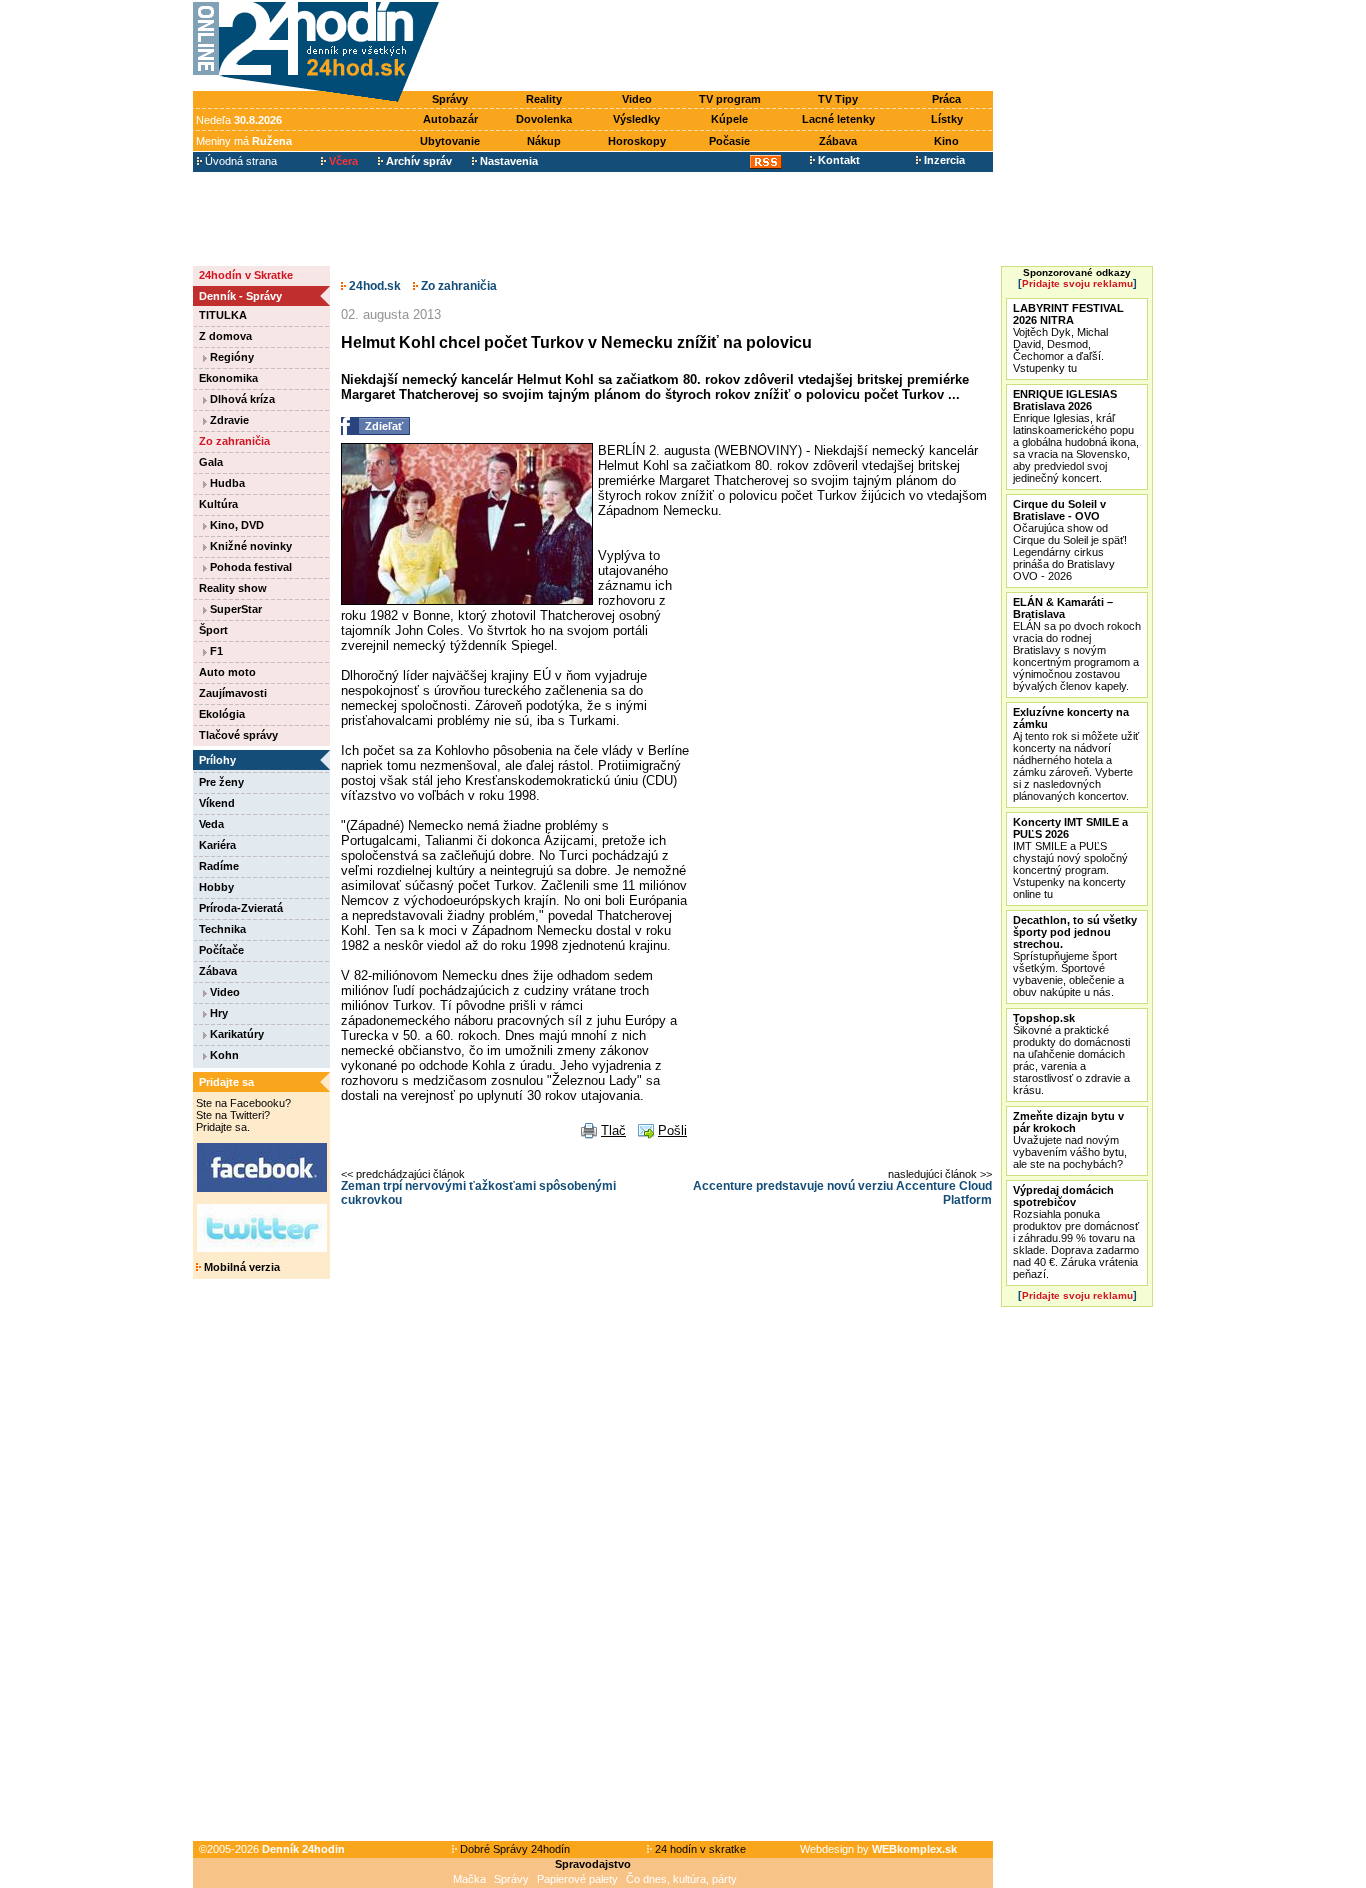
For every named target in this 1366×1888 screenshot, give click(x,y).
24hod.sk (373, 286)
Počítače (221, 950)
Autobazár (450, 119)
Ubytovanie (450, 141)
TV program (730, 99)
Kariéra (217, 845)
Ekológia (222, 714)
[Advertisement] (721, 47)
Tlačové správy (238, 735)
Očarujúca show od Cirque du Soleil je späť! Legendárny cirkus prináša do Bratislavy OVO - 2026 (1070, 540)
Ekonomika (228, 378)
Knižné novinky (249, 546)
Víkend (217, 803)
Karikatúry (235, 1034)
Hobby (216, 887)
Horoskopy (637, 141)
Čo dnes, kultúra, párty (681, 1879)
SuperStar (234, 609)
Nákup (544, 141)
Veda (211, 824)
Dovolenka (544, 119)
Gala (211, 462)
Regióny (230, 357)
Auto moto (227, 672)
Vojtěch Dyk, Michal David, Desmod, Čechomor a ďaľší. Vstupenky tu (1068, 338)
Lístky (947, 119)
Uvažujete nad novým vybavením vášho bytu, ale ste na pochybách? (1070, 1140)
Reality (544, 99)
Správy (450, 99)
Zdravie (228, 420)
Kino (946, 141)
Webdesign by (878, 1849)
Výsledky (636, 119)
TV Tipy (838, 99)
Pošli (672, 1130)
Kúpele (729, 119)
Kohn (223, 1055)
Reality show (233, 588)
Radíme (219, 866)
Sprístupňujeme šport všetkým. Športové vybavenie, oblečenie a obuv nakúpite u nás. (1075, 956)
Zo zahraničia (234, 441)
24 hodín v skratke (699, 1849)
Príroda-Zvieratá (241, 908)
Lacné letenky (838, 119)
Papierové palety (577, 1879)
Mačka (469, 1879)
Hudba (226, 483)
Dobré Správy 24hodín (513, 1849)
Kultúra (218, 504)
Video (637, 99)
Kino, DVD (235, 525)
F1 (215, 651)
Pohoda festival (249, 567)
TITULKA (223, 315)
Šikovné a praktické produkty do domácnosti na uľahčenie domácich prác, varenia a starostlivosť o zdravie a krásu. (1071, 1054)
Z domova (225, 336)
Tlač (613, 1130)
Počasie (729, 141)
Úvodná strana (239, 161)
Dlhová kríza (241, 399)
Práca (946, 99)
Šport (213, 630)
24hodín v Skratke (246, 275)
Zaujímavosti (233, 693)
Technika (222, 929)
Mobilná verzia (240, 1267)
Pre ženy (221, 782)
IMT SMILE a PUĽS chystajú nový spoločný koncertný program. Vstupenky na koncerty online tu (1070, 858)
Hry (217, 1013)
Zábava (838, 141)
